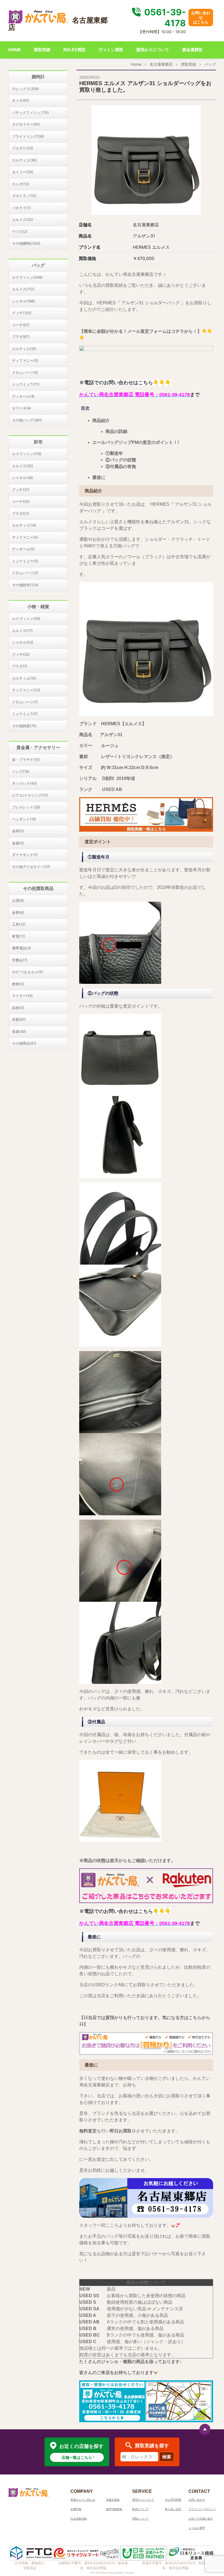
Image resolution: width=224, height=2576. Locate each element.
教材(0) (18, 984)
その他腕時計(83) (26, 243)
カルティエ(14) (24, 525)
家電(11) (19, 936)
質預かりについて (153, 50)
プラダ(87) (21, 337)
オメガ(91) (21, 100)
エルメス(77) (22, 631)
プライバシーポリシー (202, 2509)
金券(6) (18, 912)
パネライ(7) (21, 208)
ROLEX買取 (74, 50)
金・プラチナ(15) (26, 759)
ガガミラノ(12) (24, 196)
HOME (14, 50)
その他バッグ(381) (27, 420)
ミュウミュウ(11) (26, 384)
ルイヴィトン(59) (26, 618)
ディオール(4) (23, 396)
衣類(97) (19, 1019)
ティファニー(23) (26, 690)
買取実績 (42, 50)
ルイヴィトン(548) (27, 277)
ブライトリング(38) (28, 136)
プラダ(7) (20, 666)
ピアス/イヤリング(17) (30, 795)
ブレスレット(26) (26, 807)
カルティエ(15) (24, 678)
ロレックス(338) (26, 89)
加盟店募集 (113, 2500)
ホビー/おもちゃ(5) (28, 972)
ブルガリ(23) (23, 148)
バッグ (210, 64)
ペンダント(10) (24, 819)
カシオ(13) (21, 184)
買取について (140, 2519)
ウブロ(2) (20, 232)
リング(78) (21, 771)
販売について (140, 2509)
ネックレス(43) (24, 783)
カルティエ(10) (24, 349)
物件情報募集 (114, 2509)
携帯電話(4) (22, 948)
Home (136, 64)
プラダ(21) (21, 513)
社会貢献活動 (79, 2519)
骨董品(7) (20, 960)
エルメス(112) (23, 289)
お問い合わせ (197, 2500)
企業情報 (76, 2509)
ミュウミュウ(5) (25, 561)
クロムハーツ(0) (25, 372)
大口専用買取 (173, 2500)
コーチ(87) (21, 325)
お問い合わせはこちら (201, 17)
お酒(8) (18, 900)
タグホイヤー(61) (26, 124)
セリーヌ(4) (22, 408)
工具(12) (19, 924)
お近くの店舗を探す (201, 2519)
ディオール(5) (23, 549)
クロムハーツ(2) (25, 573)
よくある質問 (197, 2528)
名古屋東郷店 (161, 64)
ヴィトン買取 (111, 50)
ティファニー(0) (25, 360)
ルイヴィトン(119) (27, 454)
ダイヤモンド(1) (25, 855)
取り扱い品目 (173, 2509)
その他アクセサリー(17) (31, 867)
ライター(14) (22, 996)
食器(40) (19, 1031)
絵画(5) (18, 1008)
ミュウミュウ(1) (25, 714)
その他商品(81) (24, 1043)
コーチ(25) (21, 501)
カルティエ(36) (24, 160)
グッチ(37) (21, 490)
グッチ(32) (21, 654)
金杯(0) (18, 831)
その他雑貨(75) (24, 726)
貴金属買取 (192, 50)
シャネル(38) (23, 478)
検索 (167, 2457)
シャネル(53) (23, 642)
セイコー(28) (23, 172)
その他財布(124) (25, 585)
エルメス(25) (23, 219)
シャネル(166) (23, 301)
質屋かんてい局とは (83, 2500)
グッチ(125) (22, 313)
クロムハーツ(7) (25, 702)
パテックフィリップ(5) (30, 112)
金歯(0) (18, 843)
